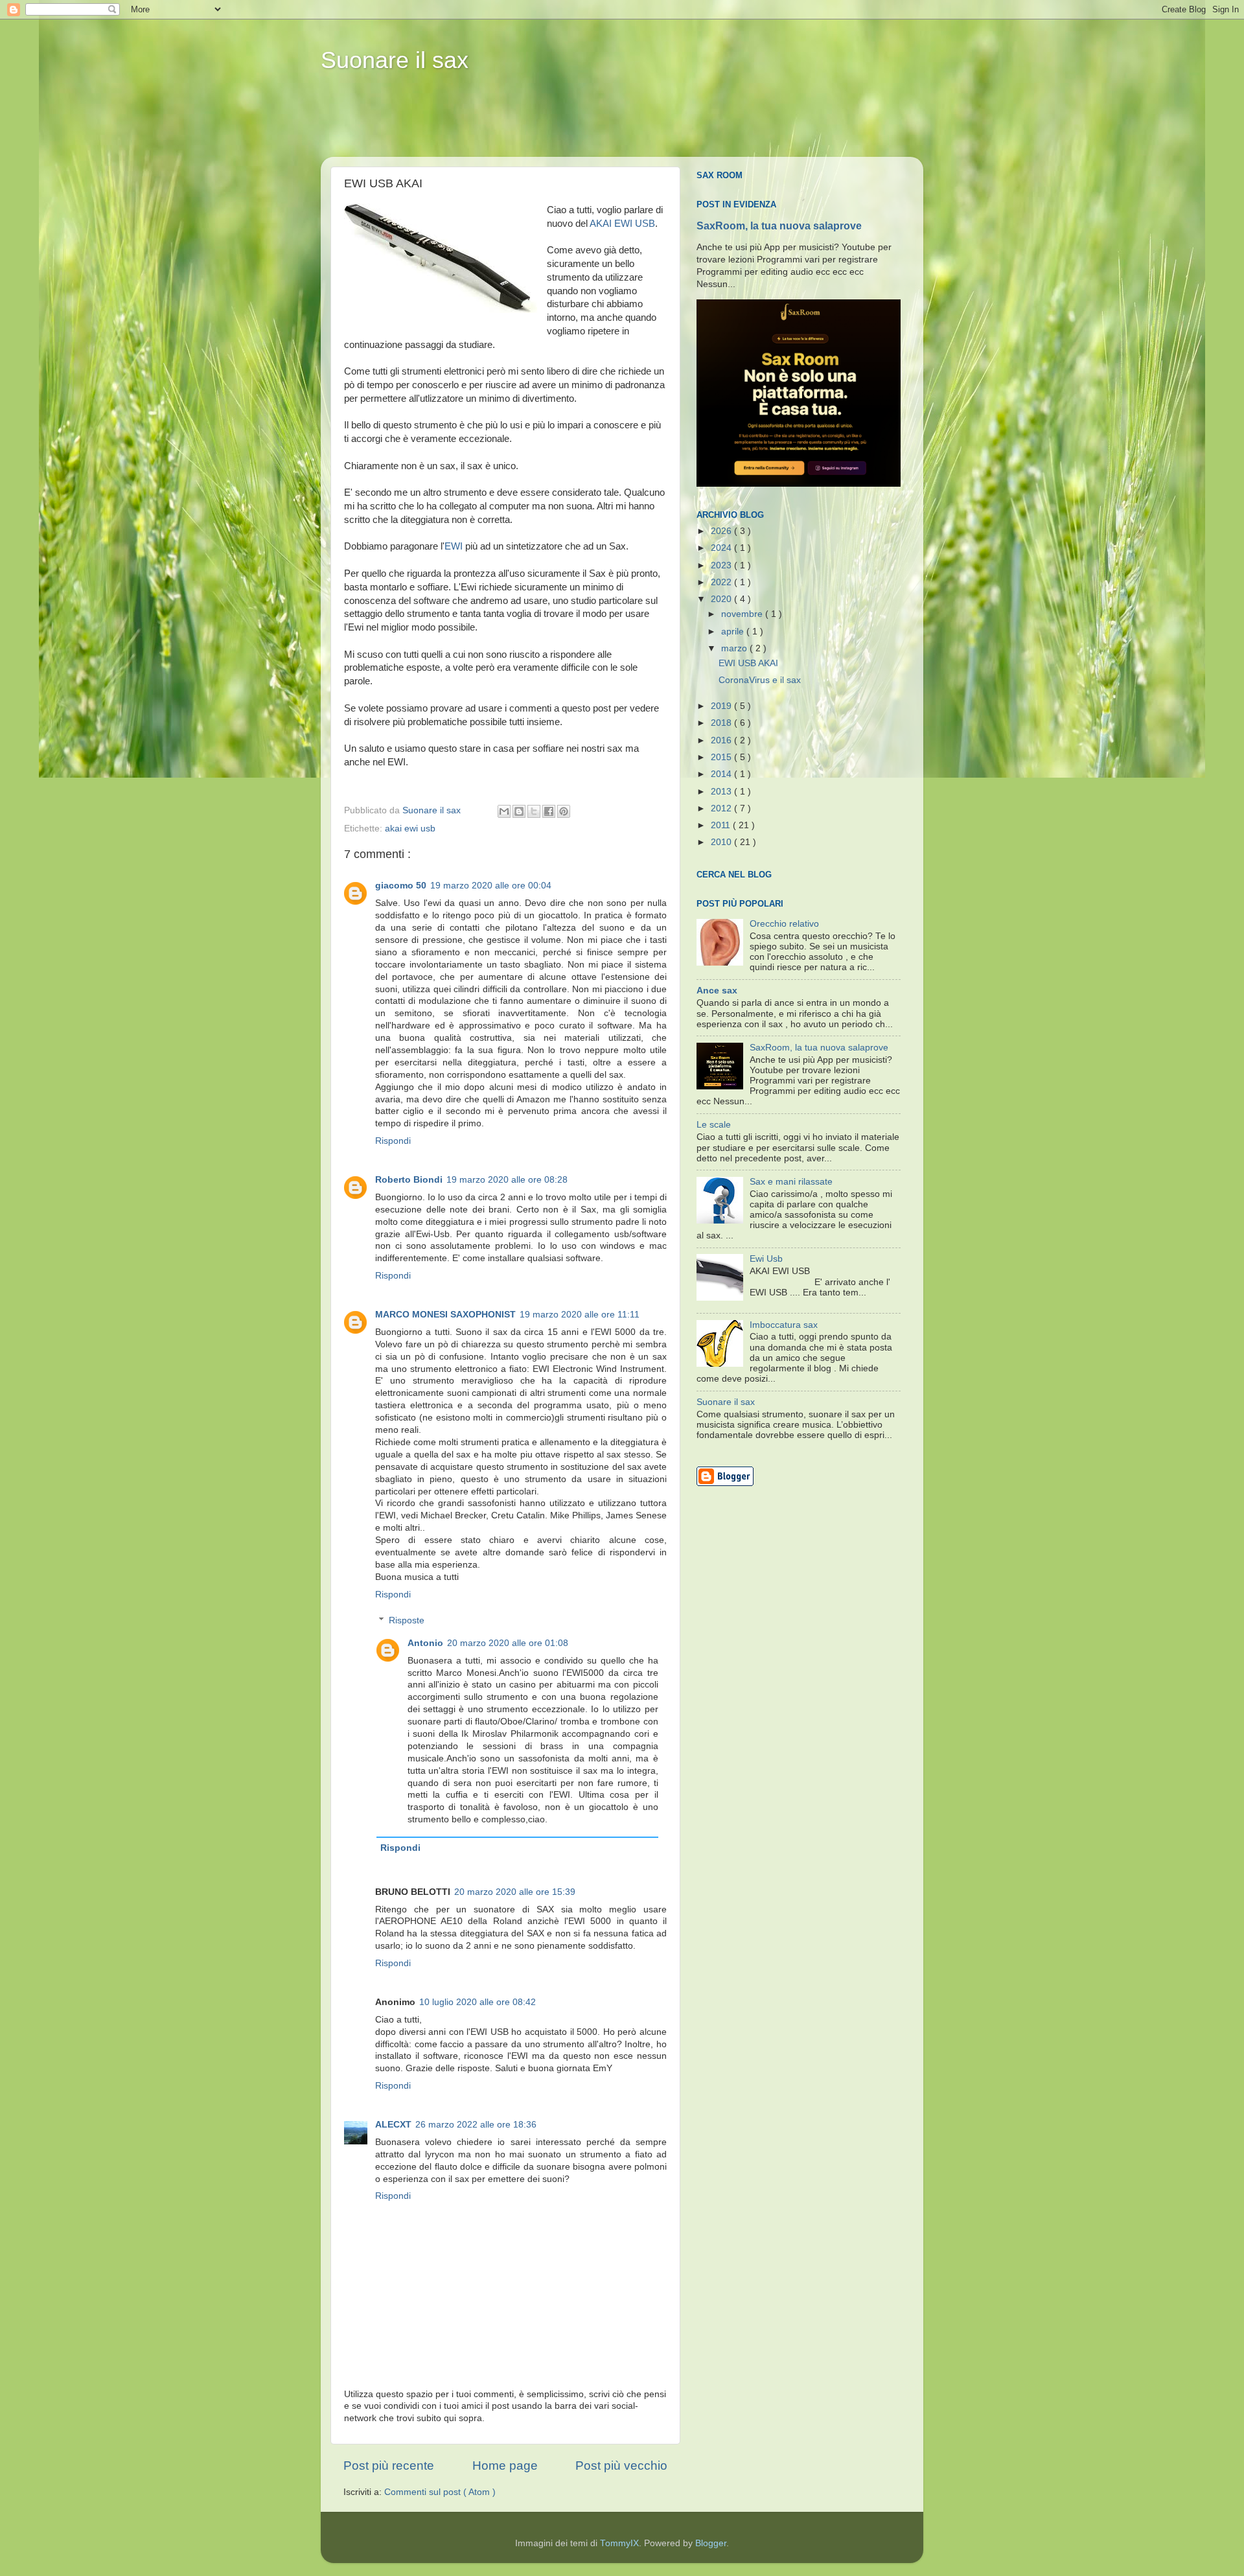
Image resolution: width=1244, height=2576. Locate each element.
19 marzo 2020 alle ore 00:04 (491, 886)
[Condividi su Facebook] (549, 811)
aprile (734, 632)
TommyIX (619, 2543)
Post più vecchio (621, 2466)
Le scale (714, 1125)
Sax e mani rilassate (791, 1182)
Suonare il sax (395, 60)
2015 (722, 757)
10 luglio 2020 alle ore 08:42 (478, 2002)
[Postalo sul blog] (519, 811)
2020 (722, 599)
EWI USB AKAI (748, 663)
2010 (722, 842)
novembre (743, 614)
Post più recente (389, 2466)
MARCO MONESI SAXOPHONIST (445, 1315)
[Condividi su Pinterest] (564, 811)
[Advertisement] (570, 124)
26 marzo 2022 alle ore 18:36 (476, 2125)
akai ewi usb (410, 829)
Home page (505, 2466)
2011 (722, 825)
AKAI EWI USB (622, 224)
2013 (722, 792)
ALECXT (393, 2125)
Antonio (425, 1643)
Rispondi (393, 1141)
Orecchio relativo (784, 924)
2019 (722, 706)
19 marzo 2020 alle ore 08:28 (507, 1180)
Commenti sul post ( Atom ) (440, 2492)
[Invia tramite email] (504, 811)
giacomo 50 (401, 886)
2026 (722, 531)
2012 (722, 808)
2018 (722, 723)
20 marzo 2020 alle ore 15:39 (515, 1892)
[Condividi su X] (534, 811)
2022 (722, 582)
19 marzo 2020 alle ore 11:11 (580, 1315)
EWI (454, 546)
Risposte (407, 1620)
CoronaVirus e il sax (760, 680)
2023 (722, 565)
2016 (722, 740)
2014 (722, 774)
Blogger (711, 2543)
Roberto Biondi (409, 1180)
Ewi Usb (766, 1259)
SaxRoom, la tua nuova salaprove (779, 226)
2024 (722, 548)
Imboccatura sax (784, 1325)
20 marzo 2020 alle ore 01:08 (508, 1643)
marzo (735, 648)
